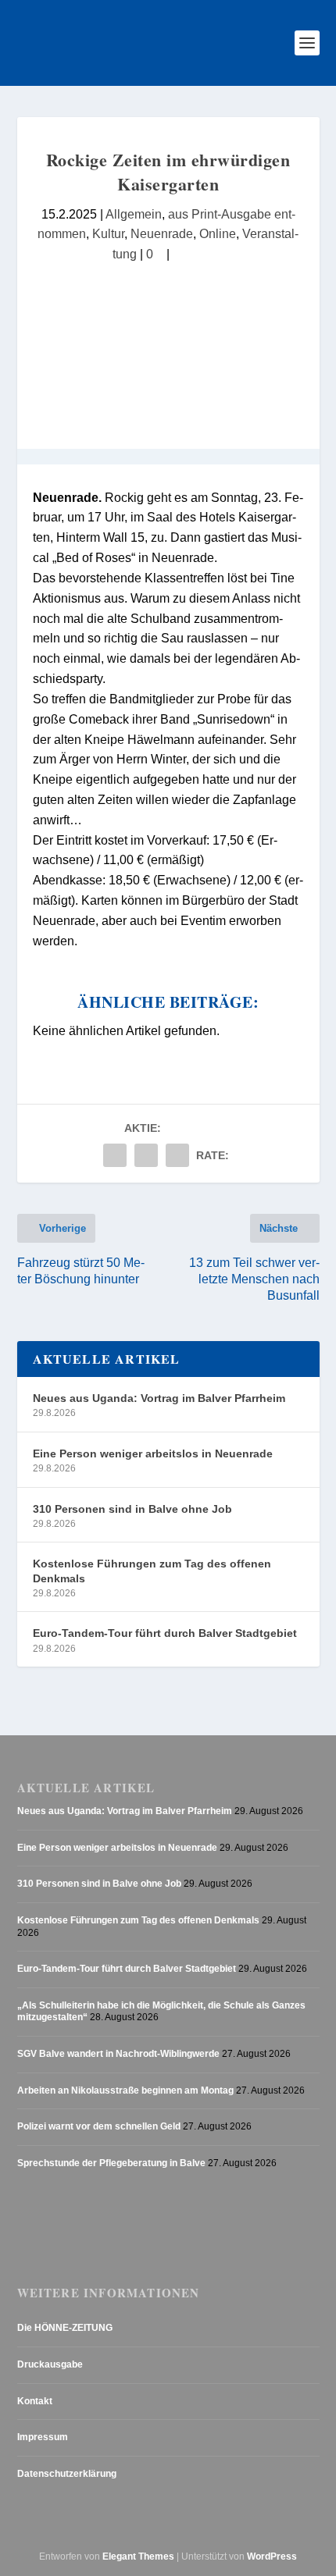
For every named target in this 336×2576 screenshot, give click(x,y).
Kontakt (35, 2401)
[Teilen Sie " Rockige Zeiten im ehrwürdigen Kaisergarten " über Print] (177, 1155)
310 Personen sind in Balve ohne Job (132, 1509)
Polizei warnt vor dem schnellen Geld (99, 2126)
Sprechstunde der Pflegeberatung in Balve (111, 2163)
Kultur (108, 233)
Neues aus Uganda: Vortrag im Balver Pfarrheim (159, 1398)
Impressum (43, 2437)
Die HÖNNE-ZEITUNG (65, 2328)
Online (218, 233)
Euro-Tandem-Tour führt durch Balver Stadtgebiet (165, 1633)
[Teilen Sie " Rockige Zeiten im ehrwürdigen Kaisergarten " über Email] (146, 1155)
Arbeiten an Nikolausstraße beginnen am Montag (125, 2090)
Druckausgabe (50, 2364)
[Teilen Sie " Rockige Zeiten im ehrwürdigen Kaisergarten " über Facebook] (115, 1155)
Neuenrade (162, 233)
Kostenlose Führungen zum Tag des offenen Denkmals (152, 1571)
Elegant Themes (138, 2556)
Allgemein (134, 214)
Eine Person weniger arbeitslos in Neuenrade (153, 1453)
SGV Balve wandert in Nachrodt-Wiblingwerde (118, 2054)
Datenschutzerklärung (67, 2474)
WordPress (272, 2556)
